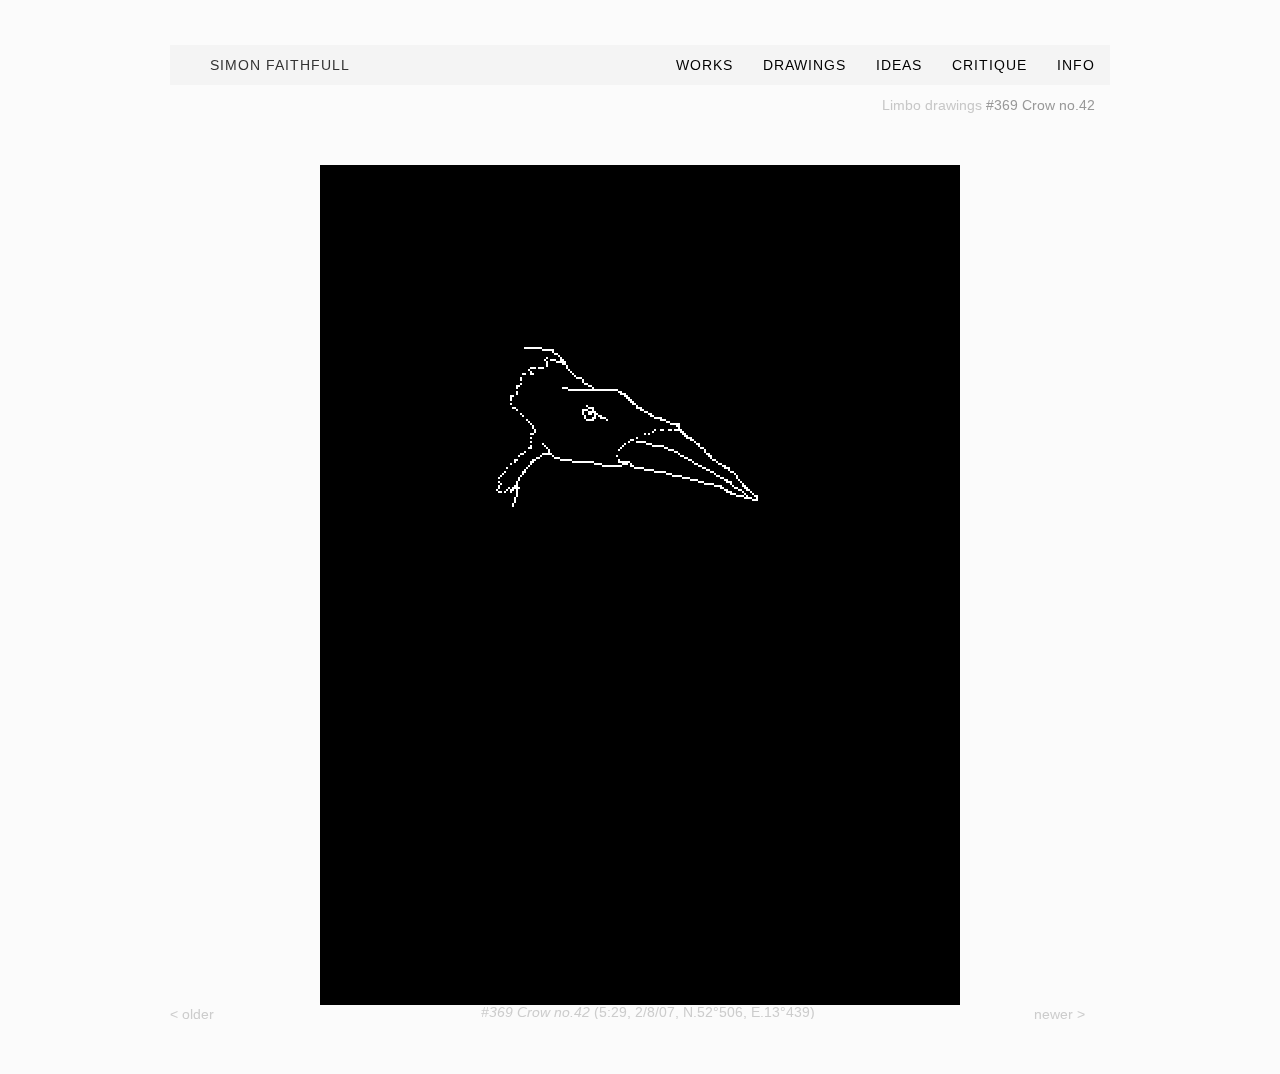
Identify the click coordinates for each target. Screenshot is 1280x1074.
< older (192, 1014)
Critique (989, 65)
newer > (1059, 1014)
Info (1076, 65)
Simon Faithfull (280, 65)
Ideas (899, 65)
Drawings (804, 65)
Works (704, 65)
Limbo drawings (932, 105)
